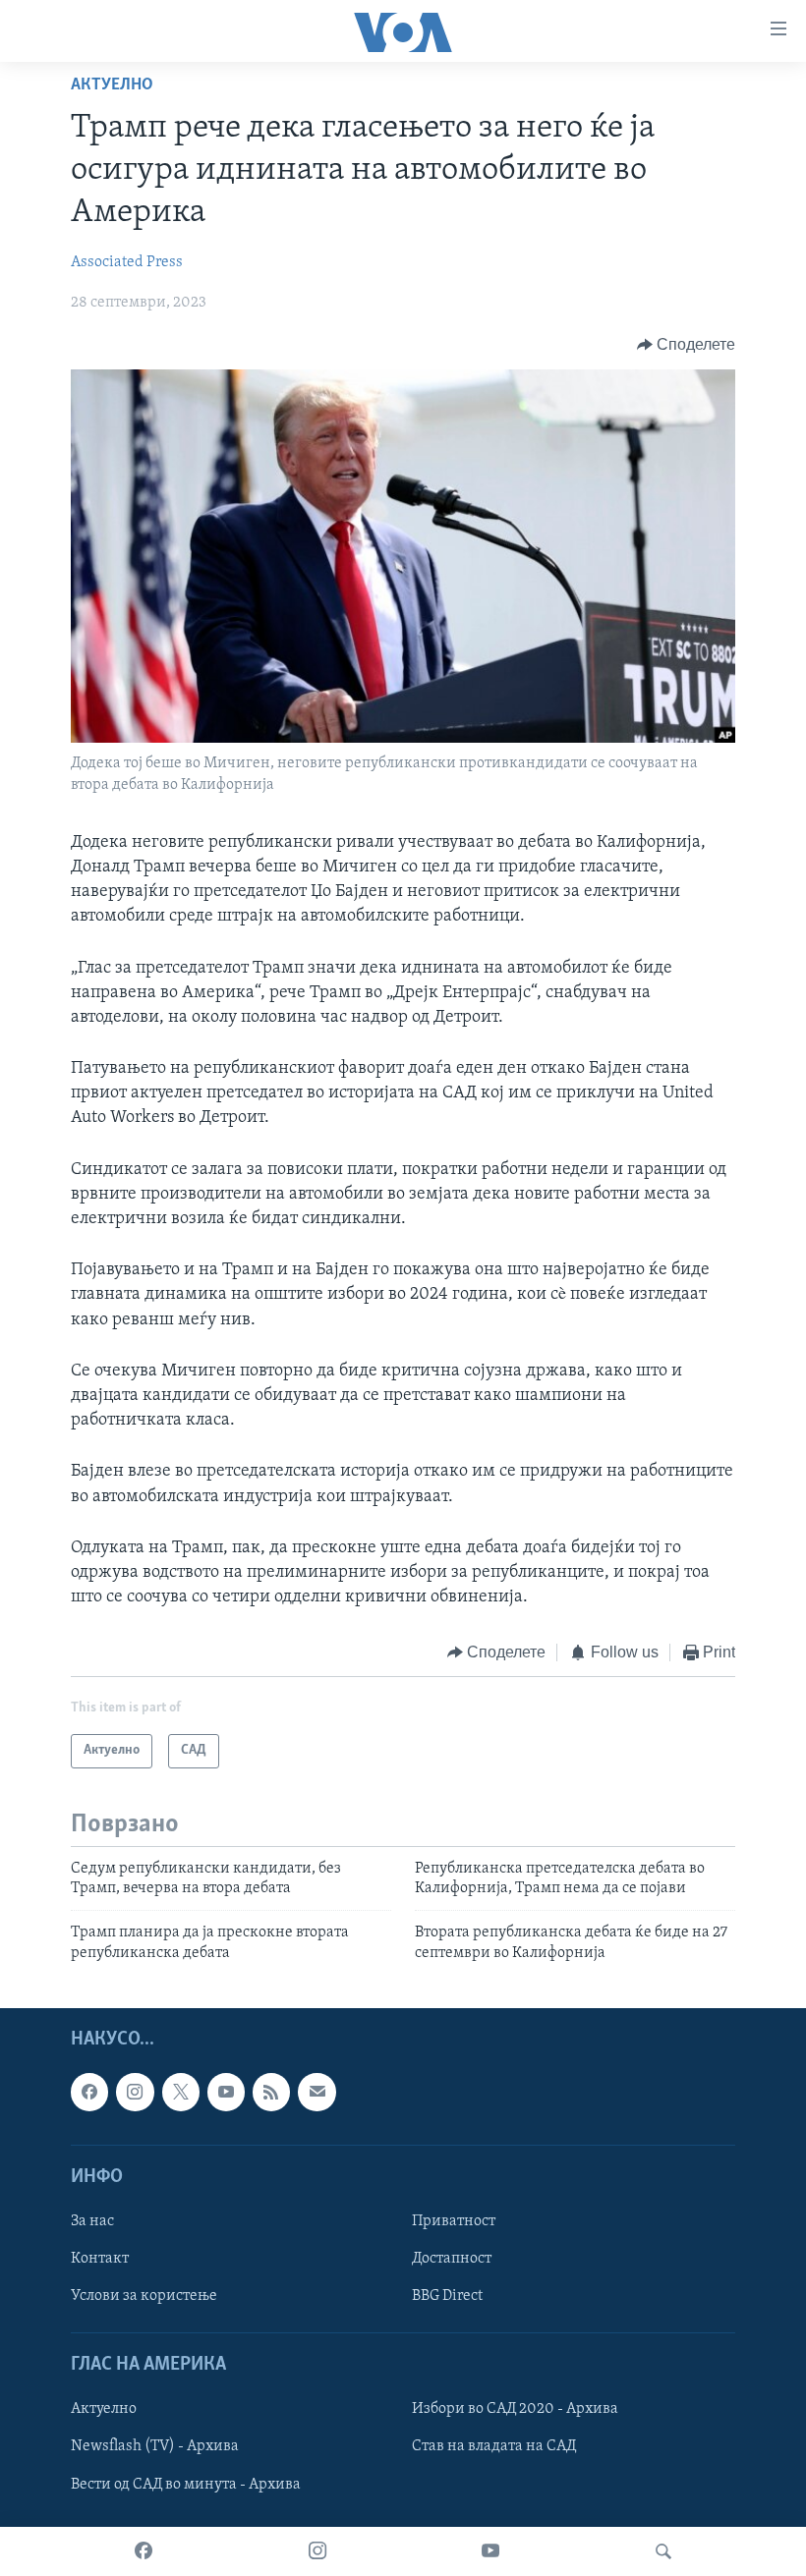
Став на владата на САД (494, 2447)
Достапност (452, 2259)
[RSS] (271, 2093)
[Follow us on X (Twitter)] (181, 2093)
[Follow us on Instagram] (135, 2093)
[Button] (687, 345)
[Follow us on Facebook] (89, 2093)
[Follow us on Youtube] (226, 2093)
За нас (92, 2221)
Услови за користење (144, 2296)
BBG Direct (447, 2296)
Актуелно (112, 85)
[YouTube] (490, 2551)
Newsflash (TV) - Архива (155, 2447)
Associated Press (127, 262)
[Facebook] (144, 2551)
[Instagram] (317, 2551)
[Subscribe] (317, 2093)
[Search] (663, 2551)
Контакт (100, 2259)
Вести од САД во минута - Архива (186, 2485)
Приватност (454, 2221)
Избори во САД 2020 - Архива (515, 2410)
